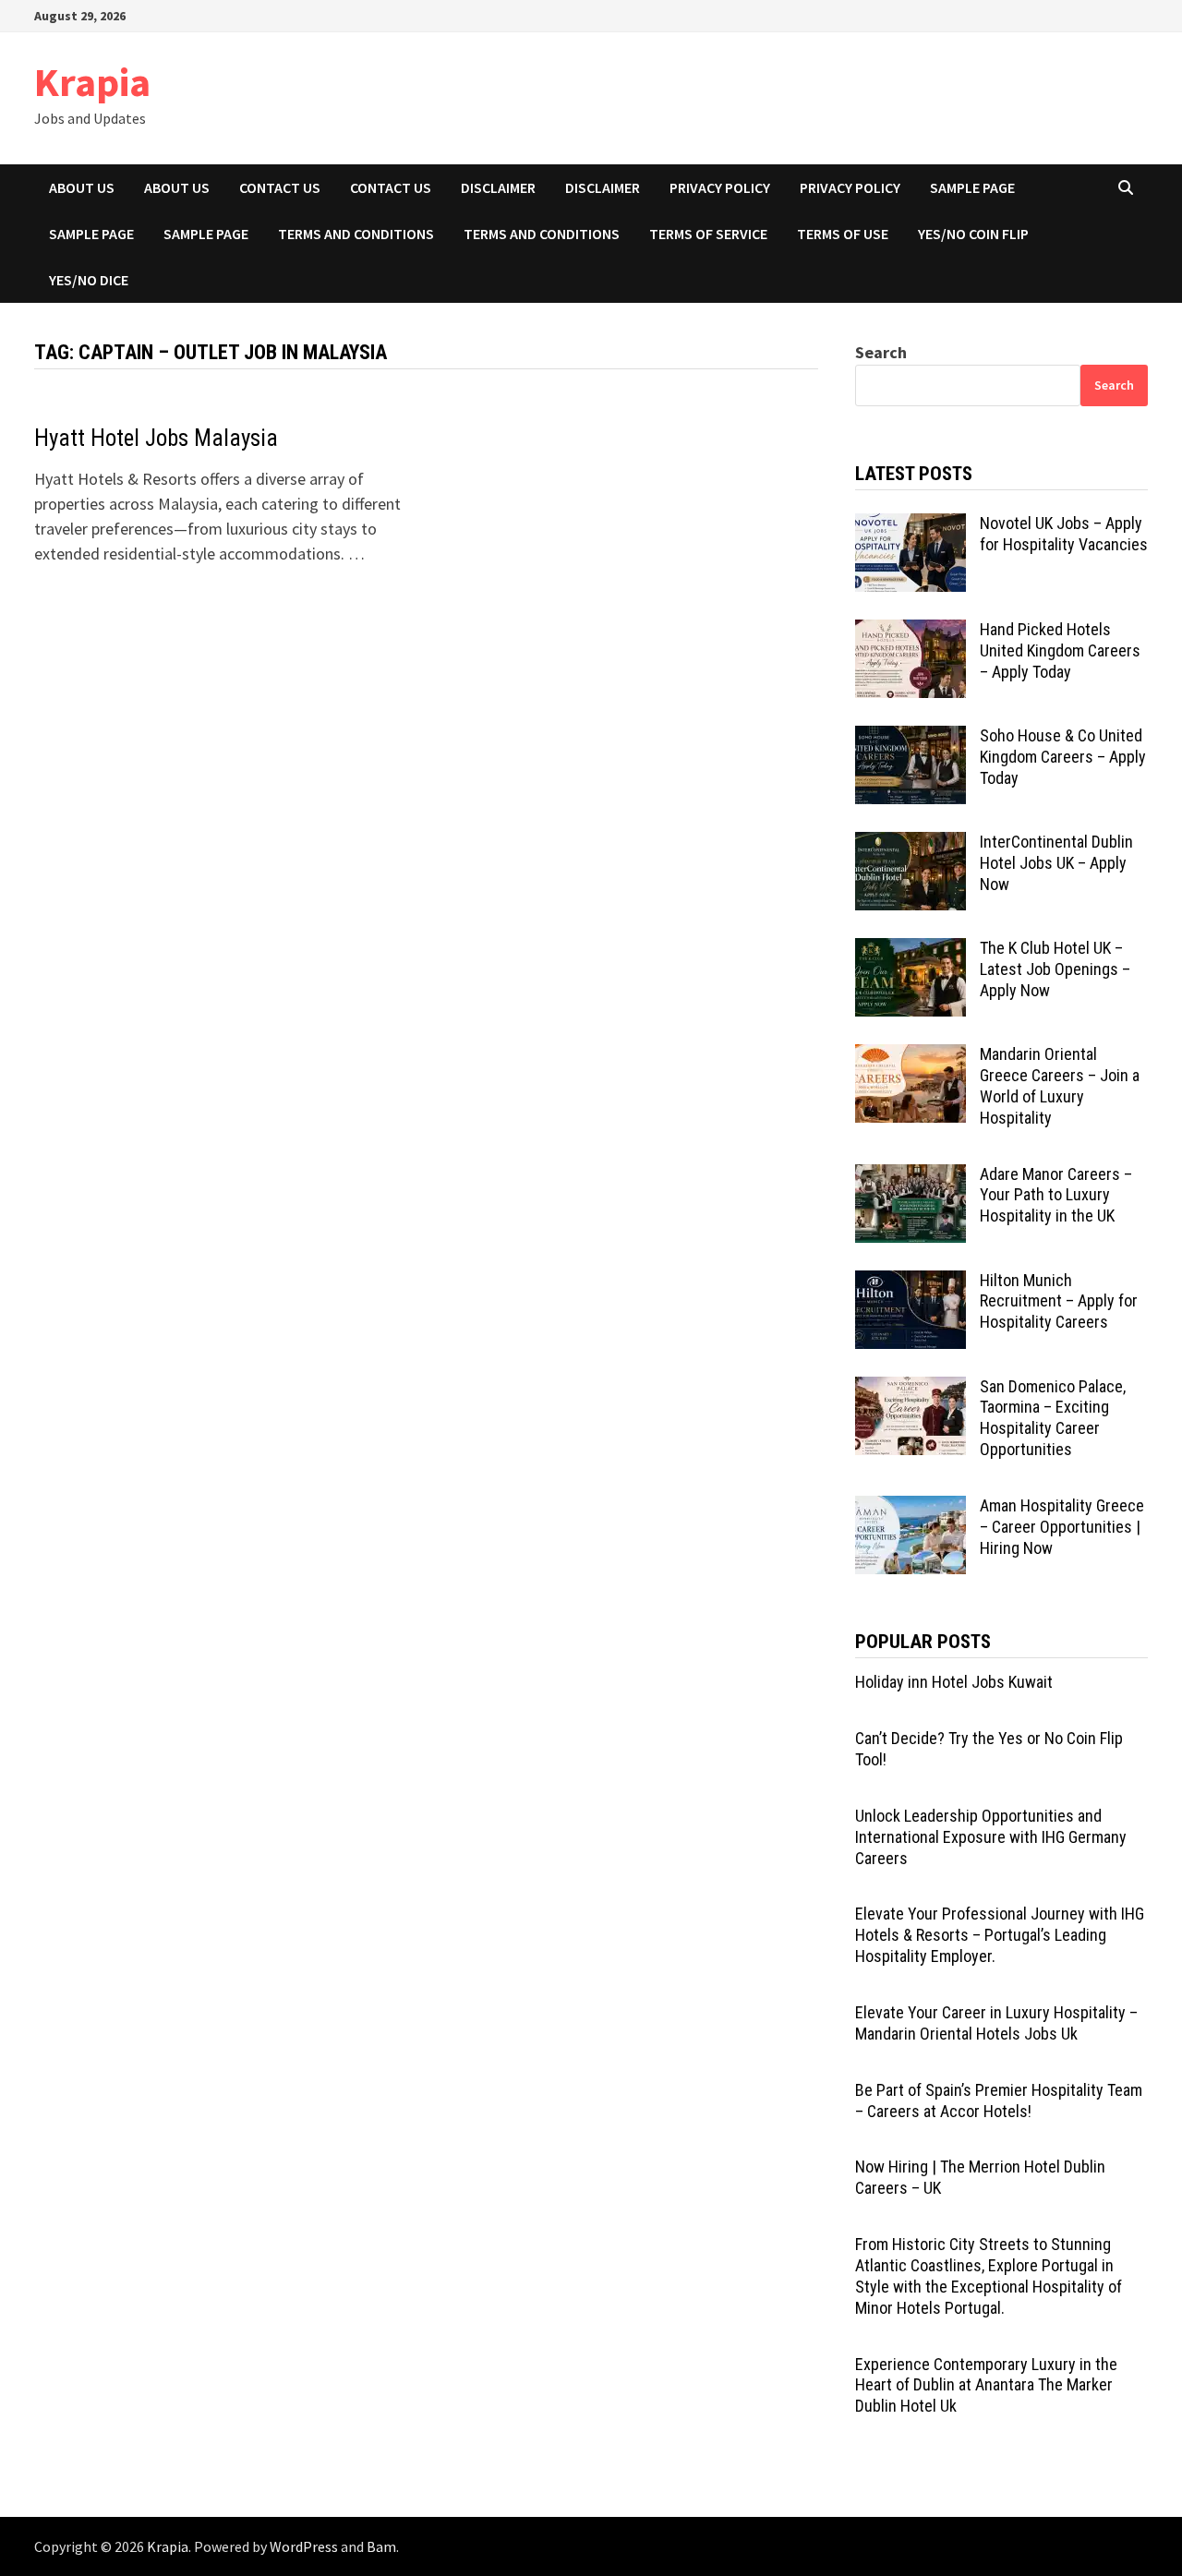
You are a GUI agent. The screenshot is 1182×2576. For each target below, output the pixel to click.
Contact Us (280, 187)
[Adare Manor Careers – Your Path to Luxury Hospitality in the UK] (911, 1177)
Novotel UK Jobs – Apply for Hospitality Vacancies (1064, 534)
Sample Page (972, 187)
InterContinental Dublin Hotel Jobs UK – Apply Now (1056, 863)
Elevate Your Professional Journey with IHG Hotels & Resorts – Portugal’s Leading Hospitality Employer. (1000, 1935)
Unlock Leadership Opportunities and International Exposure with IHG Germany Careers (991, 1837)
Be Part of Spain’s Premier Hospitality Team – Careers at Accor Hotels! (999, 2101)
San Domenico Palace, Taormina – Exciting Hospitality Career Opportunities (1053, 1418)
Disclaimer (498, 187)
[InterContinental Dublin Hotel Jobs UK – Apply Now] (911, 844)
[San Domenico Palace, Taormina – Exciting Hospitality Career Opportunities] (911, 1389)
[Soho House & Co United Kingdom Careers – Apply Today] (911, 738)
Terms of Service (708, 234)
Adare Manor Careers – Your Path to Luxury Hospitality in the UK (1056, 1195)
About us (82, 187)
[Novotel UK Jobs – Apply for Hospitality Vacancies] (911, 526)
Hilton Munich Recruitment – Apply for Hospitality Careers (1059, 1301)
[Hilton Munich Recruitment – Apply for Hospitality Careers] (911, 1283)
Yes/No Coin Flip (973, 234)
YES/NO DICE (89, 280)
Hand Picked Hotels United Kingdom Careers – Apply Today (1060, 650)
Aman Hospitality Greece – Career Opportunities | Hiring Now (1062, 1527)
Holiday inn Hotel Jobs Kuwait (954, 1682)
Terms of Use (843, 234)
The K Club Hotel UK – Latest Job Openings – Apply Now (1055, 969)
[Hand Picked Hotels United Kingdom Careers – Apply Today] (911, 632)
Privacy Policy (720, 187)
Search (881, 352)
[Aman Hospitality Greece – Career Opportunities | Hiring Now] (911, 1508)
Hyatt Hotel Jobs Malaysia (156, 438)
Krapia (92, 82)
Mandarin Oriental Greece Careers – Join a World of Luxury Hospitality (1060, 1086)
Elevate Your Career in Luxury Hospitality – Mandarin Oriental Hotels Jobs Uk (996, 2023)
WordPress (304, 2546)
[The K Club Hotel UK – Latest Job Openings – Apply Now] (911, 951)
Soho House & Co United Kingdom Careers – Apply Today (1063, 757)
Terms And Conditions (356, 234)
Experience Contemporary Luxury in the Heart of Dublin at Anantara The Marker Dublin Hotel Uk (986, 2385)
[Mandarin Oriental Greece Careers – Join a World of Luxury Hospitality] (911, 1057)
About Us (177, 187)
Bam (381, 2546)
